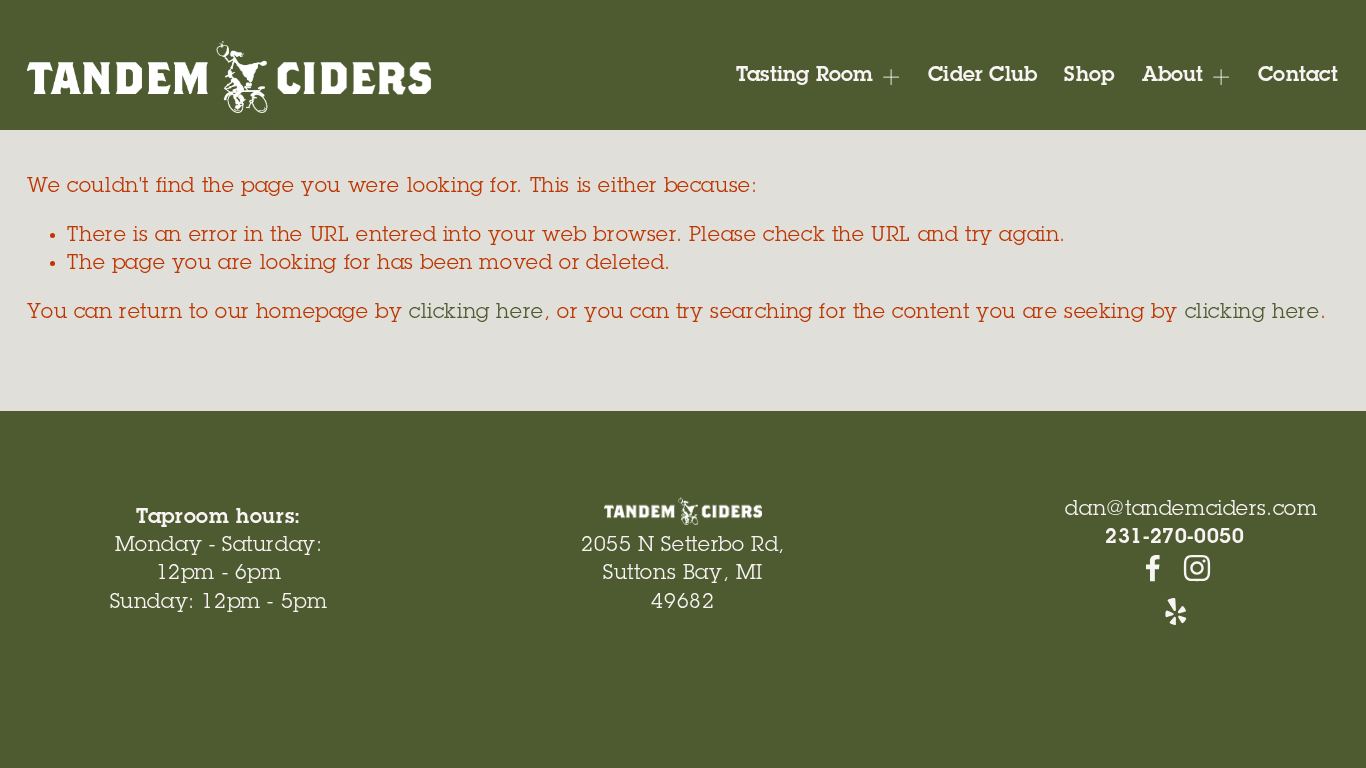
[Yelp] (1175, 612)
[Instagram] (1197, 568)
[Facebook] (1153, 568)
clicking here (476, 313)
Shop (1089, 76)
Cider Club (982, 76)
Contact (1298, 76)
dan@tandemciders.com (1191, 510)
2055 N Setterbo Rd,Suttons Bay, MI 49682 (683, 575)
